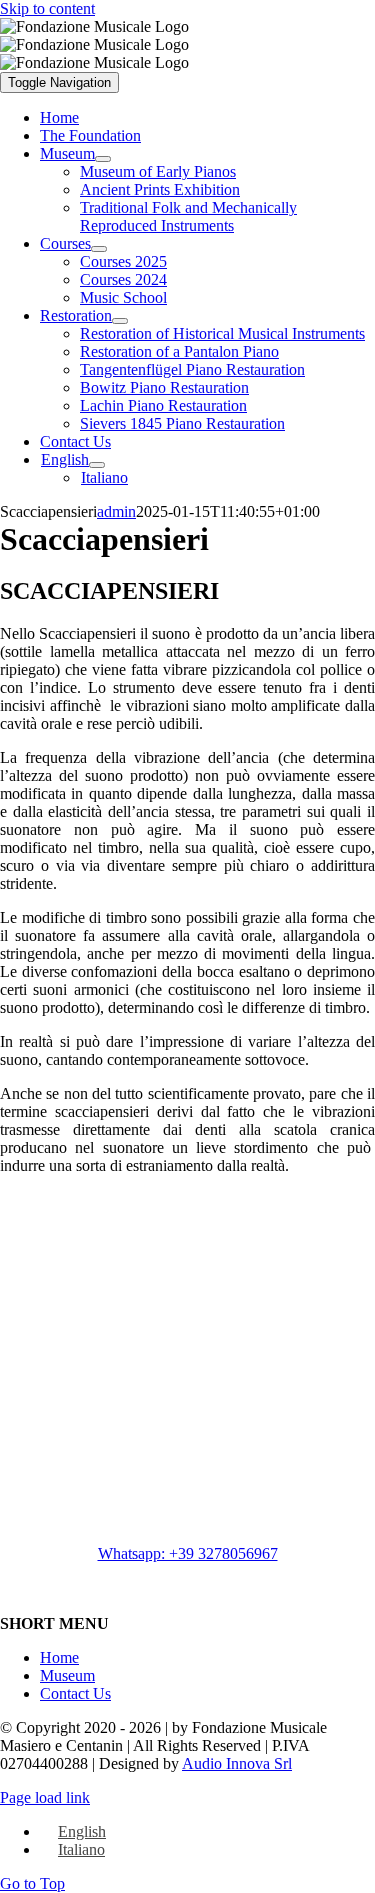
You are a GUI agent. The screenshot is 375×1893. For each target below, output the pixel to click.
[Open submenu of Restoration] (120, 321)
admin (116, 511)
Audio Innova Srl (237, 1763)
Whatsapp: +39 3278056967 (188, 1553)
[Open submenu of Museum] (103, 159)
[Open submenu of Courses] (99, 249)
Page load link (45, 1797)
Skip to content (47, 8)
